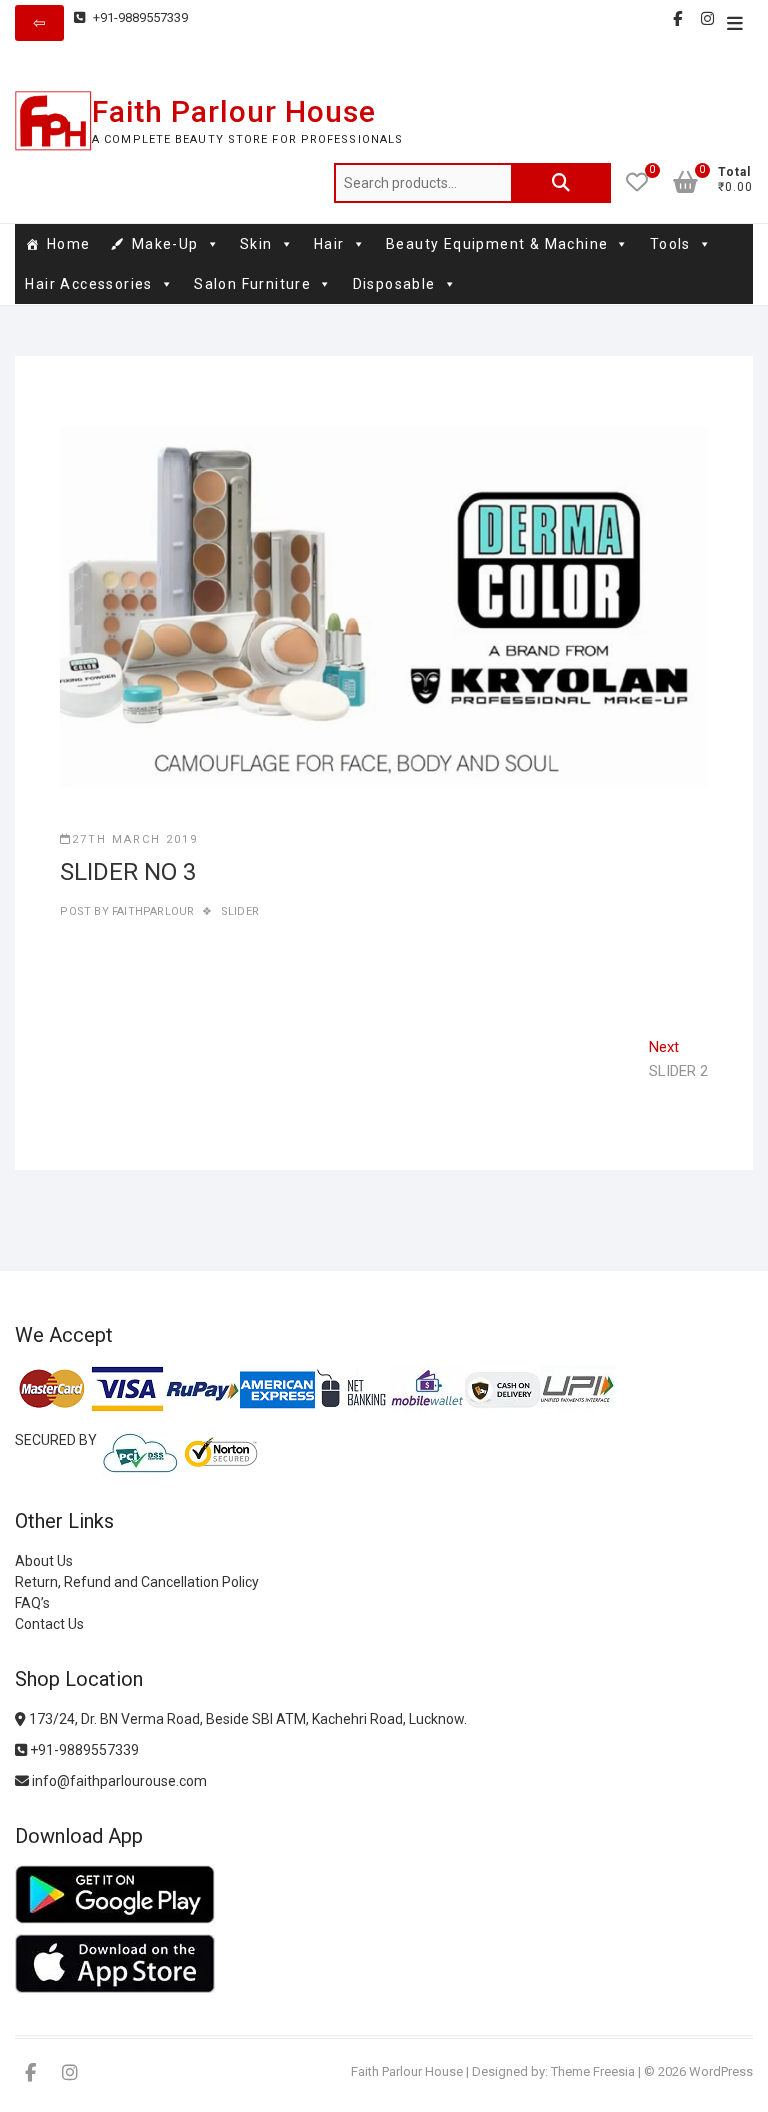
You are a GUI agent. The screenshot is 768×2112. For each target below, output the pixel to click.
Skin (256, 244)
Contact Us (49, 1624)
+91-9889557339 (139, 17)
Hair (329, 244)
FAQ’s (32, 1603)
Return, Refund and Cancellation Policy (137, 1582)
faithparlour (152, 911)
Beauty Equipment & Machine (497, 244)
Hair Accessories (88, 284)
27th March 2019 (135, 839)
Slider (240, 911)
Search (561, 183)
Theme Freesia (593, 2071)
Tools (670, 244)
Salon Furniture (252, 284)
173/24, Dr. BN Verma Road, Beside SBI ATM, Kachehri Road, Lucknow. (246, 1719)
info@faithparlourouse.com (119, 1781)
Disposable (394, 284)
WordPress (721, 2071)
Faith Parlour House (234, 111)
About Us (44, 1561)
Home (69, 244)
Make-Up (165, 244)
